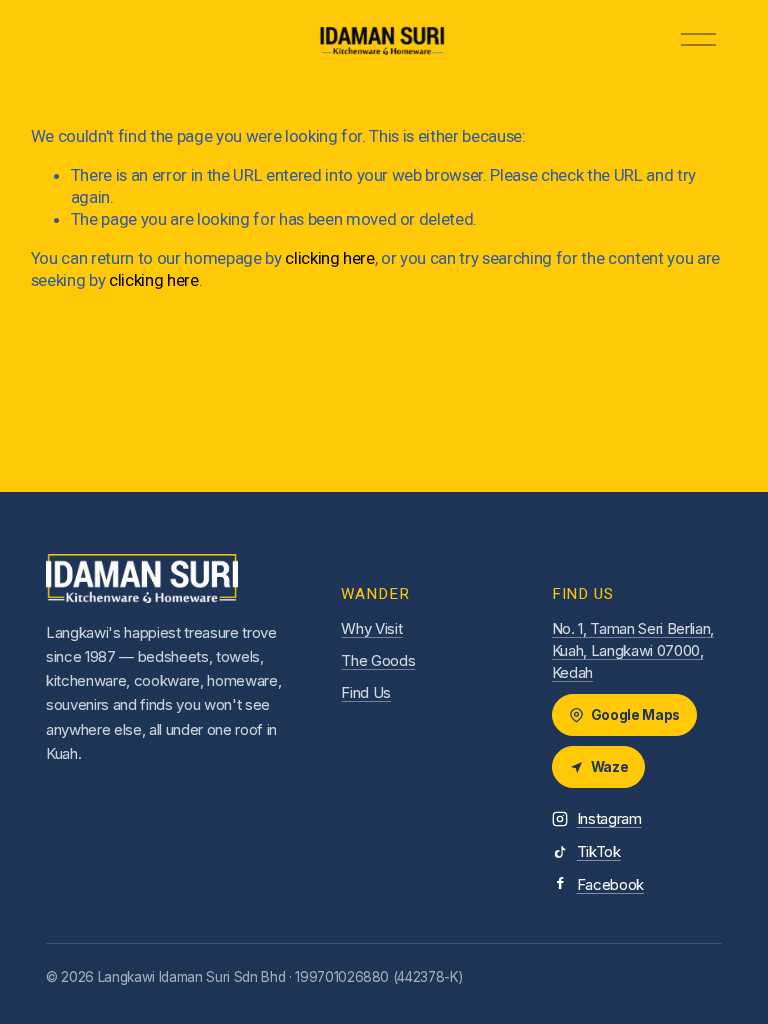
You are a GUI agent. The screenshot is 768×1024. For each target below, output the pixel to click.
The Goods (378, 660)
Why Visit (371, 628)
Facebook (610, 884)
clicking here (330, 258)
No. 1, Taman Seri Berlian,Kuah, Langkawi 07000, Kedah (633, 650)
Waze (610, 767)
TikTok (599, 851)
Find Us (366, 692)
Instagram (609, 818)
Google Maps (635, 715)
